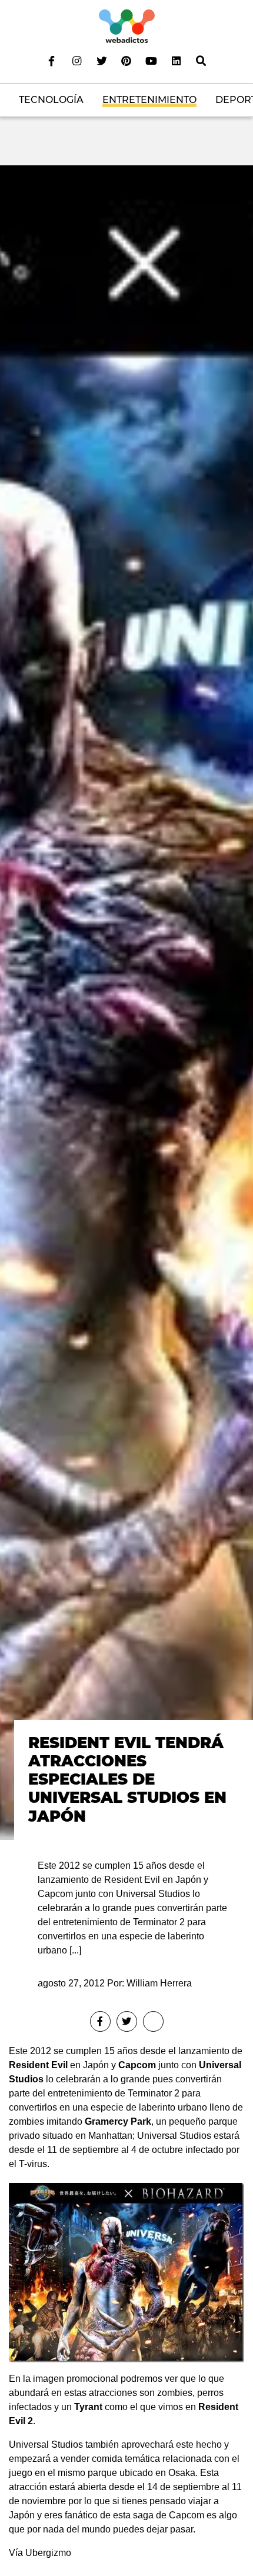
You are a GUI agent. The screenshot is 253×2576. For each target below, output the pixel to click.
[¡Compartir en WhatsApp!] (153, 2021)
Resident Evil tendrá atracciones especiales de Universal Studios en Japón (127, 1780)
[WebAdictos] (127, 26)
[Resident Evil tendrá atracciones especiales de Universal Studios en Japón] (126, 1002)
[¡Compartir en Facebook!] (100, 2021)
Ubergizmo (48, 2553)
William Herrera (159, 1983)
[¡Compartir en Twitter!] (127, 2021)
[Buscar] (201, 61)
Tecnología (51, 100)
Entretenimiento (149, 100)
